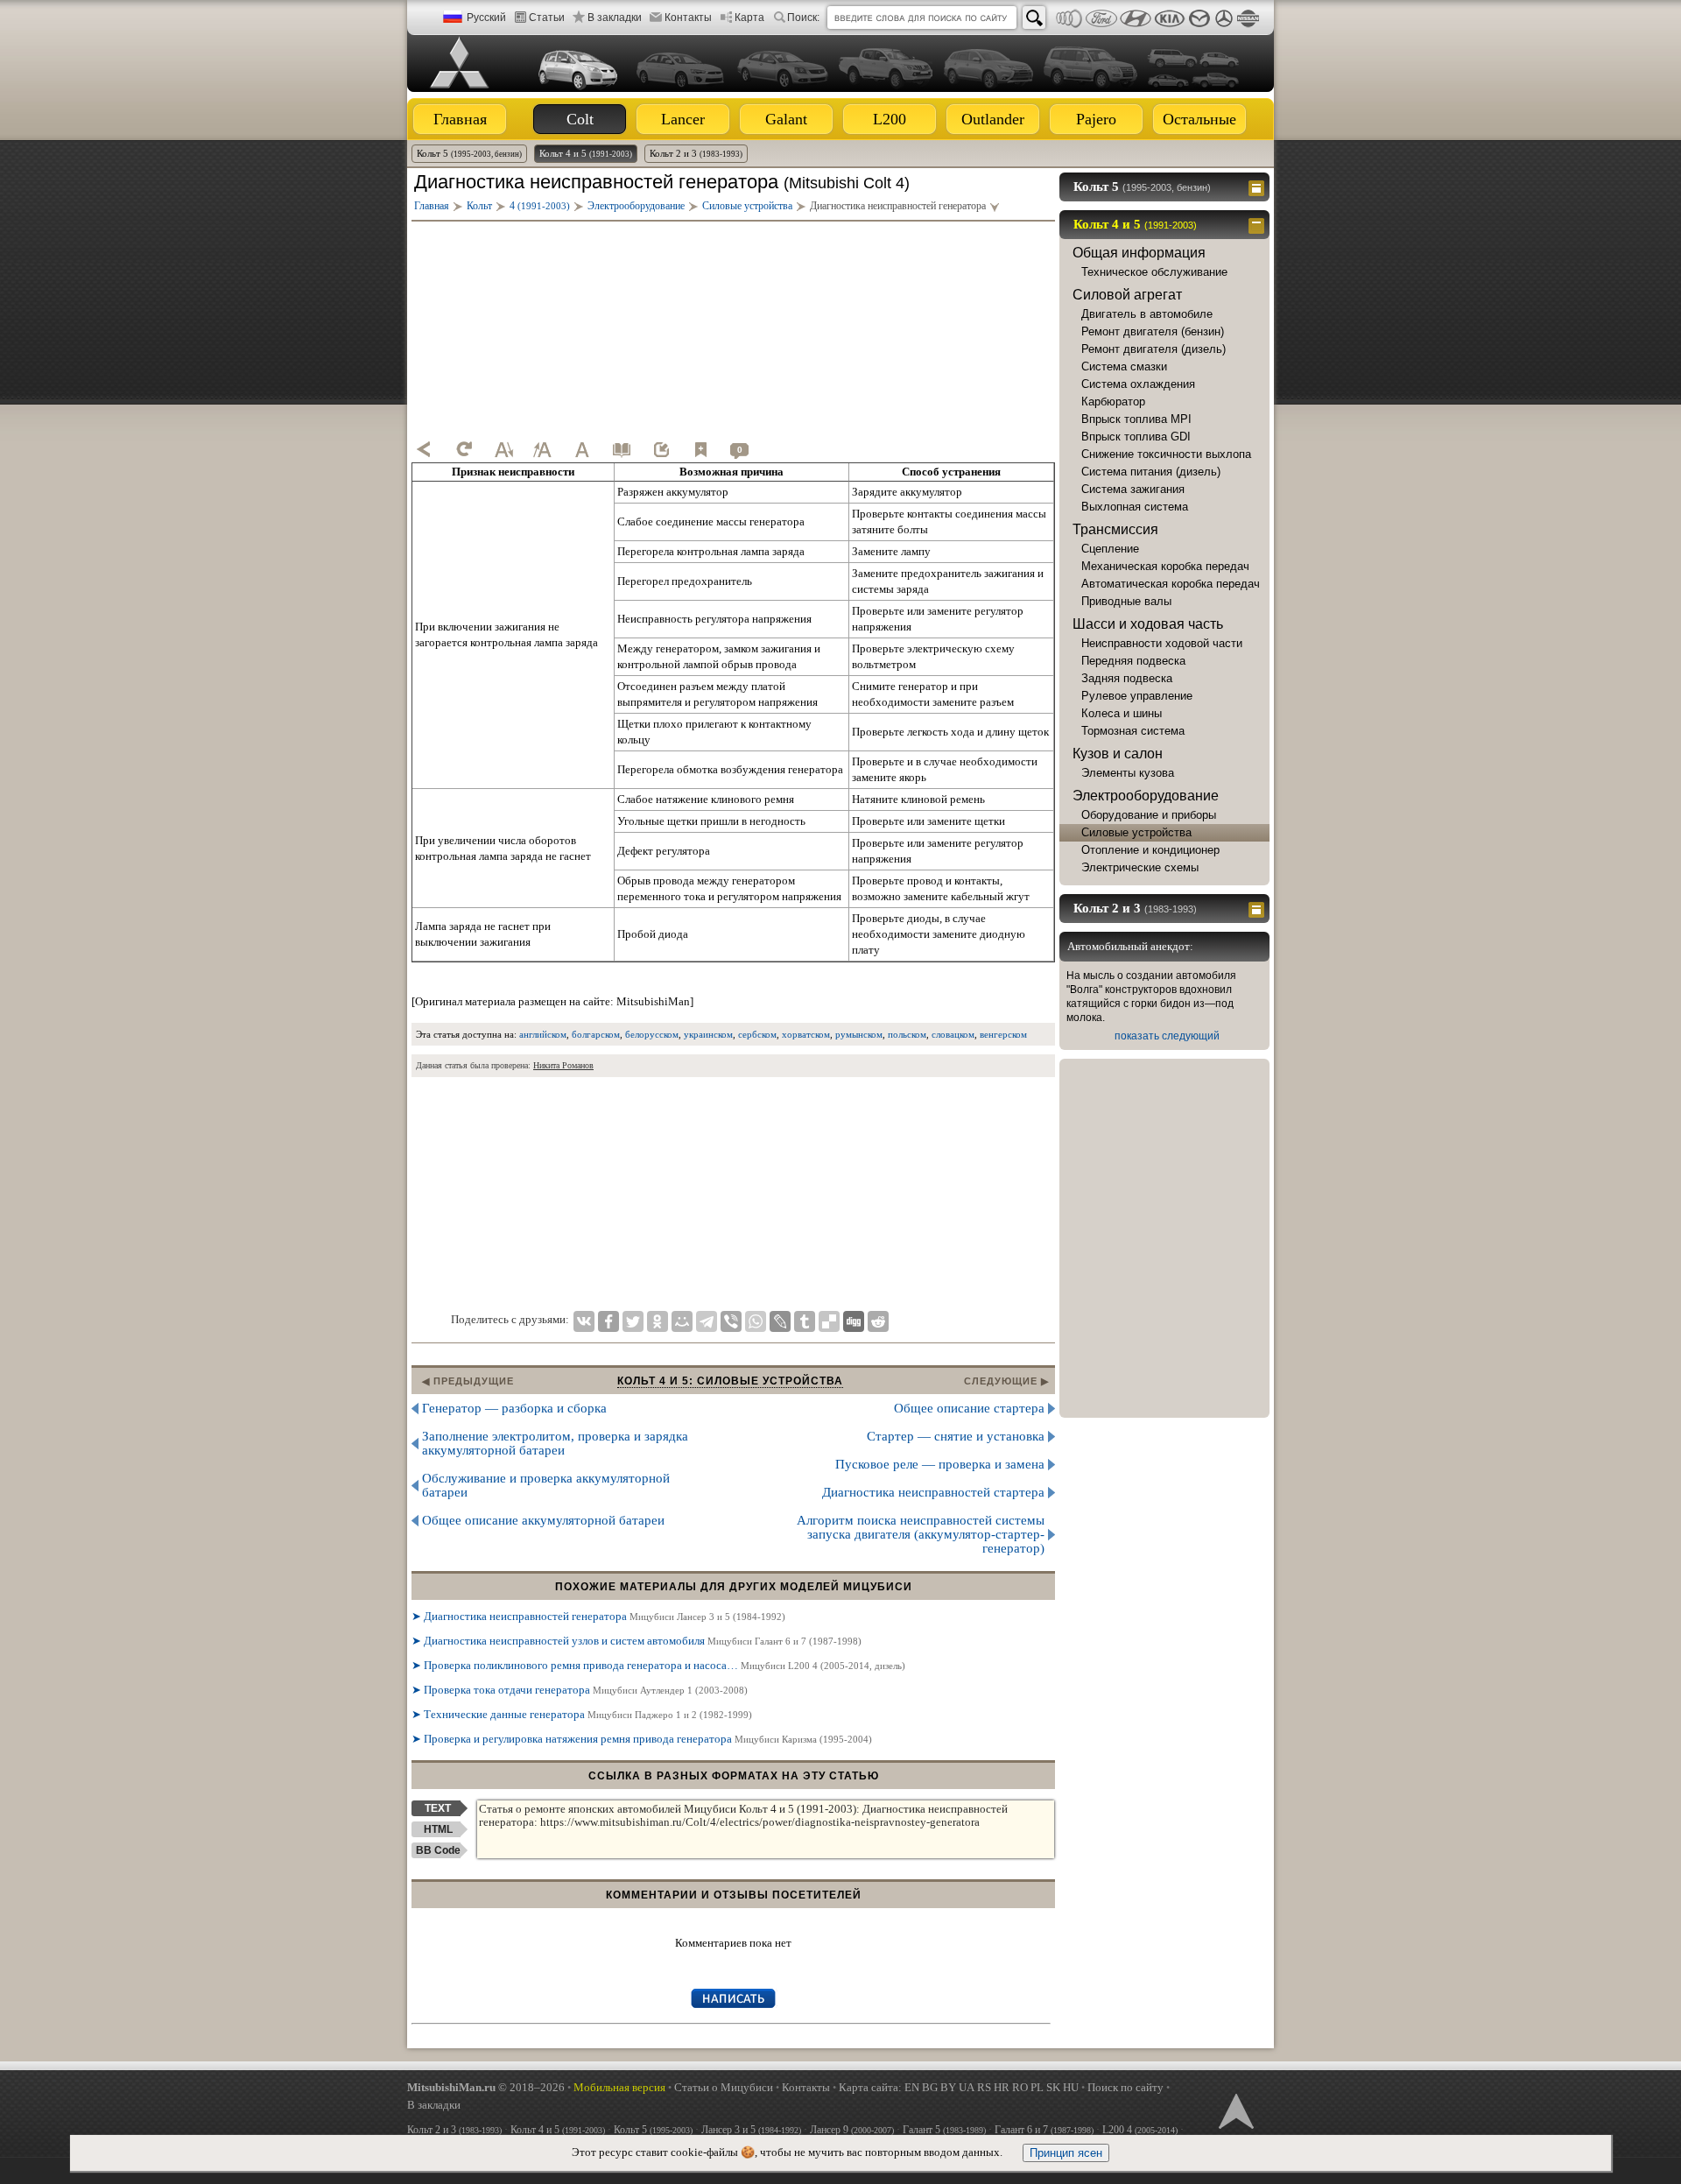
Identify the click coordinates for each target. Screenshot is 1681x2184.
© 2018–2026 (486, 2087)
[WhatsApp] (756, 1321)
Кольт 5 (469, 153)
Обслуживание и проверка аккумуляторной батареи (546, 1485)
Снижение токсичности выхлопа (1166, 454)
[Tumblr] (805, 1321)
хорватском (806, 1034)
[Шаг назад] (425, 449)
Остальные (1199, 119)
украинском (708, 1034)
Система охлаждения (1138, 384)
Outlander (993, 119)
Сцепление (1110, 549)
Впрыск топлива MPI (1136, 419)
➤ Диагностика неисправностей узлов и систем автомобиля (637, 1641)
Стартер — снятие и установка (956, 1436)
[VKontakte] (584, 1321)
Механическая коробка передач (1165, 566)
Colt (580, 119)
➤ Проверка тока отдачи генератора (580, 1690)
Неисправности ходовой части (1162, 643)
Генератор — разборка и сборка (514, 1408)
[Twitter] (633, 1321)
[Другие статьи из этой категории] (622, 449)
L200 (890, 119)
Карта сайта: (870, 2087)
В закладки (615, 18)
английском (543, 1034)
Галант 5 (944, 2130)
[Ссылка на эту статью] (661, 449)
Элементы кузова (1128, 773)
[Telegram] (707, 1321)
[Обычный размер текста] (582, 449)
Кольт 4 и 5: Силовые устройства (730, 1381)
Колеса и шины (1122, 713)
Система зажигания (1133, 489)
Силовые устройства (1136, 832)
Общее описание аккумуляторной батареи (543, 1520)
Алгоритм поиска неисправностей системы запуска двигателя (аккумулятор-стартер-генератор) (921, 1534)
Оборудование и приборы (1149, 815)
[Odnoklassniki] (658, 1321)
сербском (757, 1034)
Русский (486, 18)
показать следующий (1167, 1036)
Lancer (683, 119)
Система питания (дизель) (1151, 472)
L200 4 (1140, 2130)
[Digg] (854, 1321)
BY (948, 2087)
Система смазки (1124, 366)
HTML (438, 1829)
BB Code (438, 1850)
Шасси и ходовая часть (1148, 624)
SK (1053, 2087)
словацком (953, 1034)
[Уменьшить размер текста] (503, 449)
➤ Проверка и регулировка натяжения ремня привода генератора (642, 1739)
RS (984, 2087)
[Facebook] (608, 1321)
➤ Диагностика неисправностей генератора (598, 1616)
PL (1037, 2087)
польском (907, 1034)
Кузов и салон (1118, 754)
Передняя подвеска (1133, 661)
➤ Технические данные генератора (582, 1714)
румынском (859, 1034)
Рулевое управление (1137, 696)
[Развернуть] (1259, 187)
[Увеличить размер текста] (543, 449)
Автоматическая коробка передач (1171, 584)
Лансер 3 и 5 (751, 2130)
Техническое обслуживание (1154, 272)
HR (1002, 2087)
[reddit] (878, 1321)
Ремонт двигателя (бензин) (1153, 331)
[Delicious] (829, 1321)
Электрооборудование (1146, 796)
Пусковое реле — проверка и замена (940, 1464)
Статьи (547, 18)
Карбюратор (1113, 402)
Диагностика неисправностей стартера (933, 1492)
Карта (749, 18)
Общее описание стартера (969, 1408)
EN (912, 2087)
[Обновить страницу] (464, 449)
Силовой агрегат (1127, 295)
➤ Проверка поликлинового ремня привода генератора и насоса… (658, 1665)
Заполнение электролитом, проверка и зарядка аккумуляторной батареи (555, 1443)
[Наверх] (1234, 2110)
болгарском (596, 1034)
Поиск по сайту (1125, 2087)
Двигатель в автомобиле (1147, 314)
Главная (460, 119)
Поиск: (803, 18)
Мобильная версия (619, 2087)
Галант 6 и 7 (1044, 2130)
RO (1020, 2087)
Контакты (688, 18)
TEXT (438, 1808)
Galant (786, 119)
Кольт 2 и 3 (696, 153)
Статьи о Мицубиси (724, 2087)
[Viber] (731, 1321)
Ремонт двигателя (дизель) (1153, 349)
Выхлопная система (1135, 507)
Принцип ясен (1066, 2153)
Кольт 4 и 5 (586, 153)
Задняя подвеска (1127, 678)
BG (930, 2087)
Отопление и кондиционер (1150, 850)
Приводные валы (1126, 601)
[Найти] (1034, 18)
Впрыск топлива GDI (1136, 437)
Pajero (1096, 119)
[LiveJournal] (780, 1321)
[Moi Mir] (682, 1321)
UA (967, 2087)
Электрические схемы (1140, 867)
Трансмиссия (1115, 529)
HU (1071, 2087)
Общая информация (1139, 253)
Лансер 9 (852, 2130)
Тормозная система (1133, 731)
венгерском (1003, 1034)
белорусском (652, 1034)
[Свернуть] (1259, 224)
